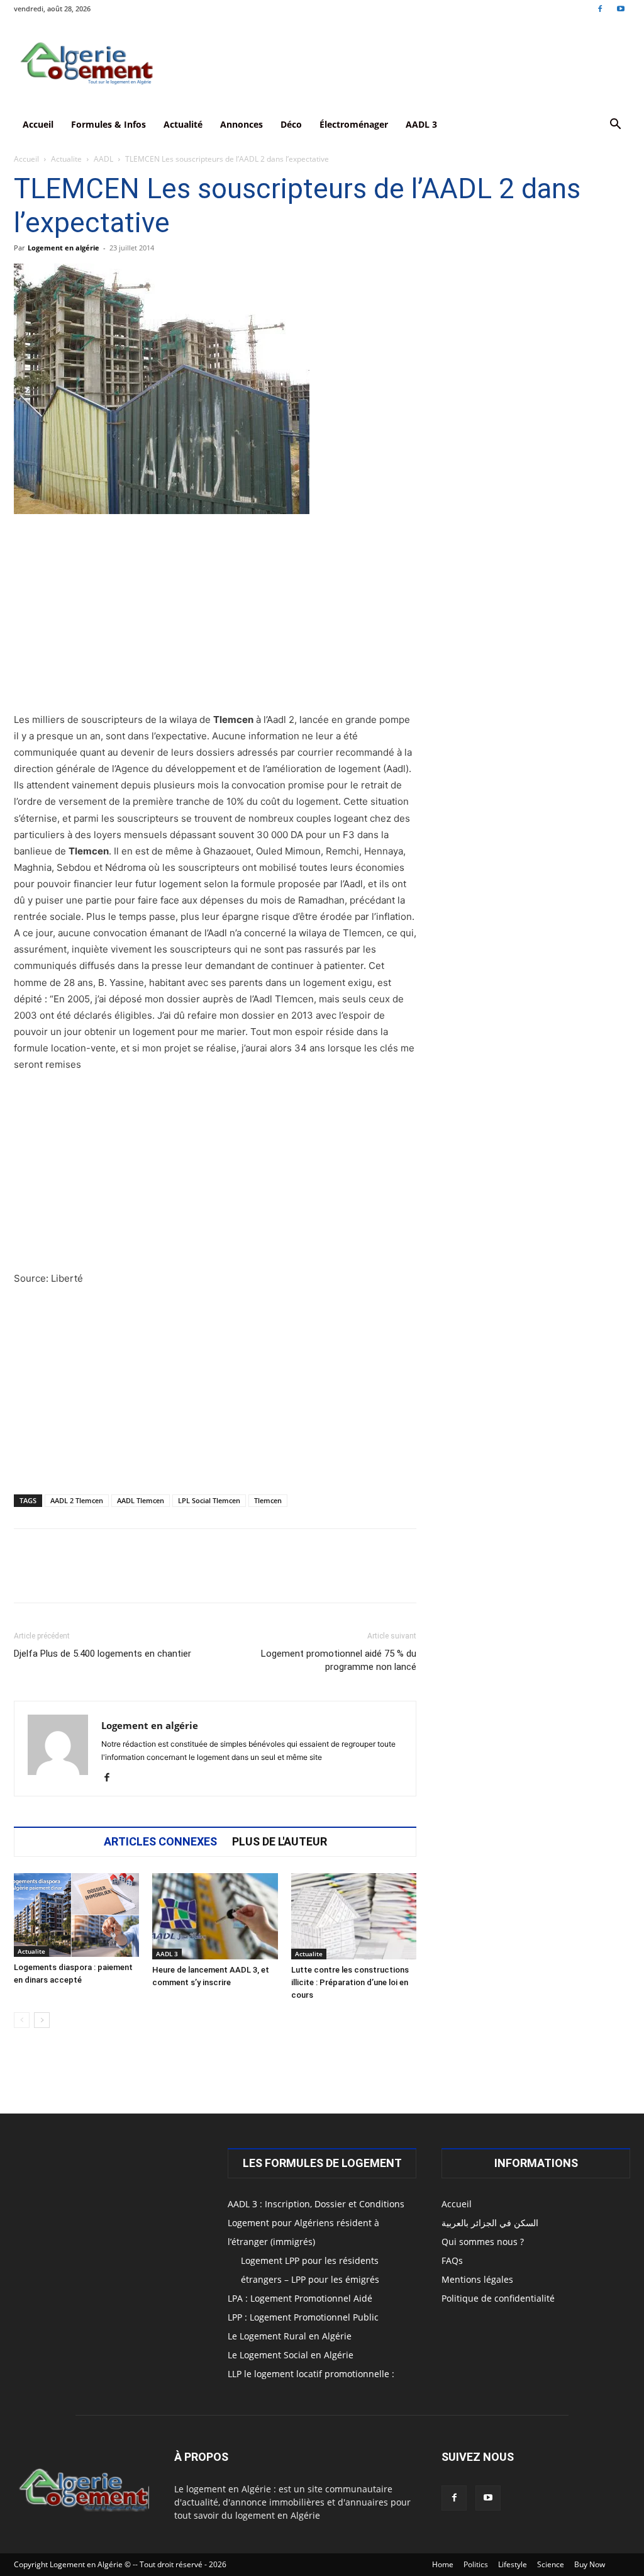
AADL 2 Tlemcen (77, 1500)
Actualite (66, 159)
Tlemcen (268, 1500)
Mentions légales (477, 2279)
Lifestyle (513, 2564)
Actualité (183, 124)
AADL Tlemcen (141, 1500)
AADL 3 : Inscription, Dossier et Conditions (316, 2204)
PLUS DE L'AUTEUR (280, 1842)
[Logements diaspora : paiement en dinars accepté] (76, 1915)
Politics (476, 2564)
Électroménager (354, 124)
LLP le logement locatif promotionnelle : (311, 2374)
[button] (615, 126)
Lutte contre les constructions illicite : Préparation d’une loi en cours (350, 1982)
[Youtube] (621, 8)
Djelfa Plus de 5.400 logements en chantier (103, 1654)
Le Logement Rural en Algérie (290, 2336)
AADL (103, 159)
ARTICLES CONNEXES (160, 1842)
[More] (402, 1577)
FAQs (452, 2260)
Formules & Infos (108, 124)
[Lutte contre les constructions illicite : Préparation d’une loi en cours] (354, 1916)
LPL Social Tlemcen (209, 1500)
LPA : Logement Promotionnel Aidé (300, 2298)
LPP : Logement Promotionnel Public (303, 2317)
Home (443, 2564)
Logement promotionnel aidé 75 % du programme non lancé (339, 1660)
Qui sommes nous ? (483, 2242)
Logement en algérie (64, 248)
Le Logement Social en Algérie (291, 2355)
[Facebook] (600, 8)
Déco (291, 124)
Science (551, 2564)
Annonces (241, 124)
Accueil (38, 124)
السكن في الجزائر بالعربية (490, 2223)
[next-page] (42, 2020)
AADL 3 (421, 124)
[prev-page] (22, 2020)
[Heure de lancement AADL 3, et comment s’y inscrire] (215, 1916)
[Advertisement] (215, 619)
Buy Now (590, 2564)
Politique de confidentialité (498, 2298)
